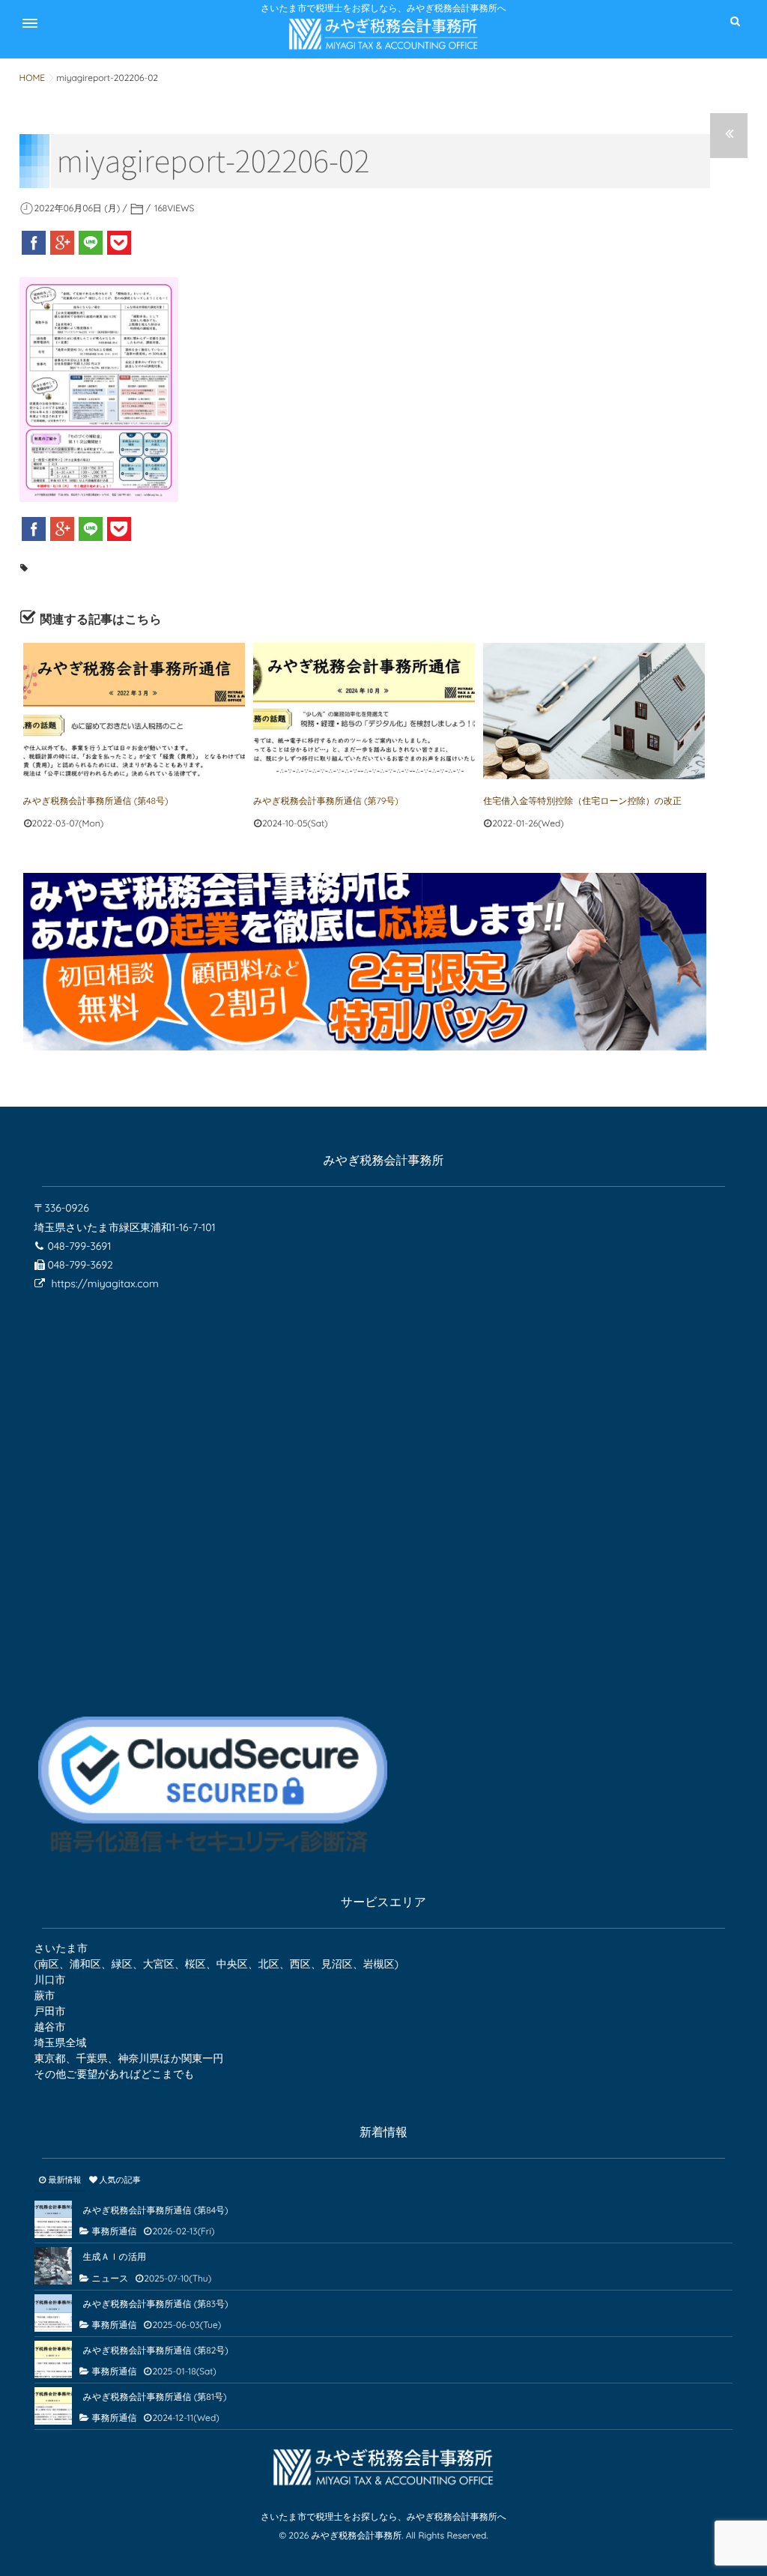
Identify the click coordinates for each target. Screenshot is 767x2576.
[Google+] (62, 243)
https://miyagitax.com (104, 1284)
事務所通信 (115, 2231)
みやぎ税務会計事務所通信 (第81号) (155, 2397)
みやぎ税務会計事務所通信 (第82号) (156, 2350)
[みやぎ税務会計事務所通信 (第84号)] (53, 2219)
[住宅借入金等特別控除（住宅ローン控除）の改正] (594, 711)
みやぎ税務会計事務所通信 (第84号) (156, 2210)
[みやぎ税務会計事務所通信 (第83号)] (53, 2313)
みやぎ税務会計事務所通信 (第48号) (96, 801)
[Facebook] (34, 243)
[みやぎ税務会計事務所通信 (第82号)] (53, 2359)
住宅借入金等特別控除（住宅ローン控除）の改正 (582, 801)
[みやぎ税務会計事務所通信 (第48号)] (134, 711)
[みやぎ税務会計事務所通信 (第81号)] (53, 2406)
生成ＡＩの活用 (115, 2256)
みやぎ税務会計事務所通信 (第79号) (326, 801)
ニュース (110, 2278)
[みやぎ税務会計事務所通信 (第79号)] (364, 711)
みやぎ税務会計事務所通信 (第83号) (156, 2304)
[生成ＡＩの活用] (53, 2266)
